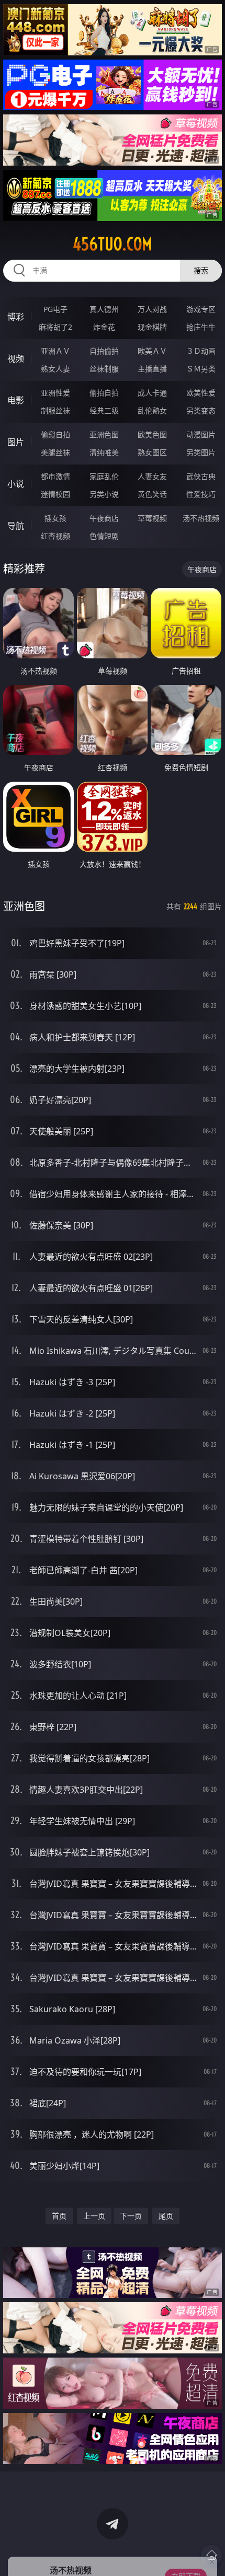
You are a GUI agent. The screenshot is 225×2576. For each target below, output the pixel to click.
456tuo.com (113, 244)
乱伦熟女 (152, 410)
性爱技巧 (201, 494)
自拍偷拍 (104, 351)
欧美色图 (152, 434)
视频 (16, 358)
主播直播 (152, 369)
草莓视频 (152, 518)
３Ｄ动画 (201, 351)
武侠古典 (201, 476)
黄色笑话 (152, 494)
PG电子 (55, 309)
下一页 (131, 2216)
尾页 (166, 2216)
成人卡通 (152, 393)
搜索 (201, 270)
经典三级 (104, 410)
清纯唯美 (104, 452)
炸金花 (104, 327)
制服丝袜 (55, 410)
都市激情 (55, 476)
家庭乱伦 (104, 476)
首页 (59, 2216)
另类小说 (104, 494)
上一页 (94, 2216)
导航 (16, 526)
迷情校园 (55, 494)
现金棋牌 (152, 327)
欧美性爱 (201, 393)
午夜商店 (104, 518)
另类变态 (201, 410)
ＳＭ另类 (201, 369)
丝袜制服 (104, 369)
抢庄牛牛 (201, 327)
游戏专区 (201, 309)
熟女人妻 (55, 369)
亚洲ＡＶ (55, 351)
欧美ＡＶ (152, 351)
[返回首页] (211, 2555)
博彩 (16, 317)
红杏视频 (55, 536)
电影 (16, 400)
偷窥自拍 (55, 434)
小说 (16, 484)
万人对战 (152, 309)
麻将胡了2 (55, 327)
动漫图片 (201, 434)
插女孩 (55, 518)
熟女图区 (152, 452)
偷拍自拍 (104, 393)
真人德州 (104, 309)
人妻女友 (152, 476)
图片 (16, 442)
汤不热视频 (201, 518)
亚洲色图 (104, 434)
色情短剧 (104, 536)
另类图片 (201, 452)
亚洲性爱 (55, 393)
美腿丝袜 (55, 452)
